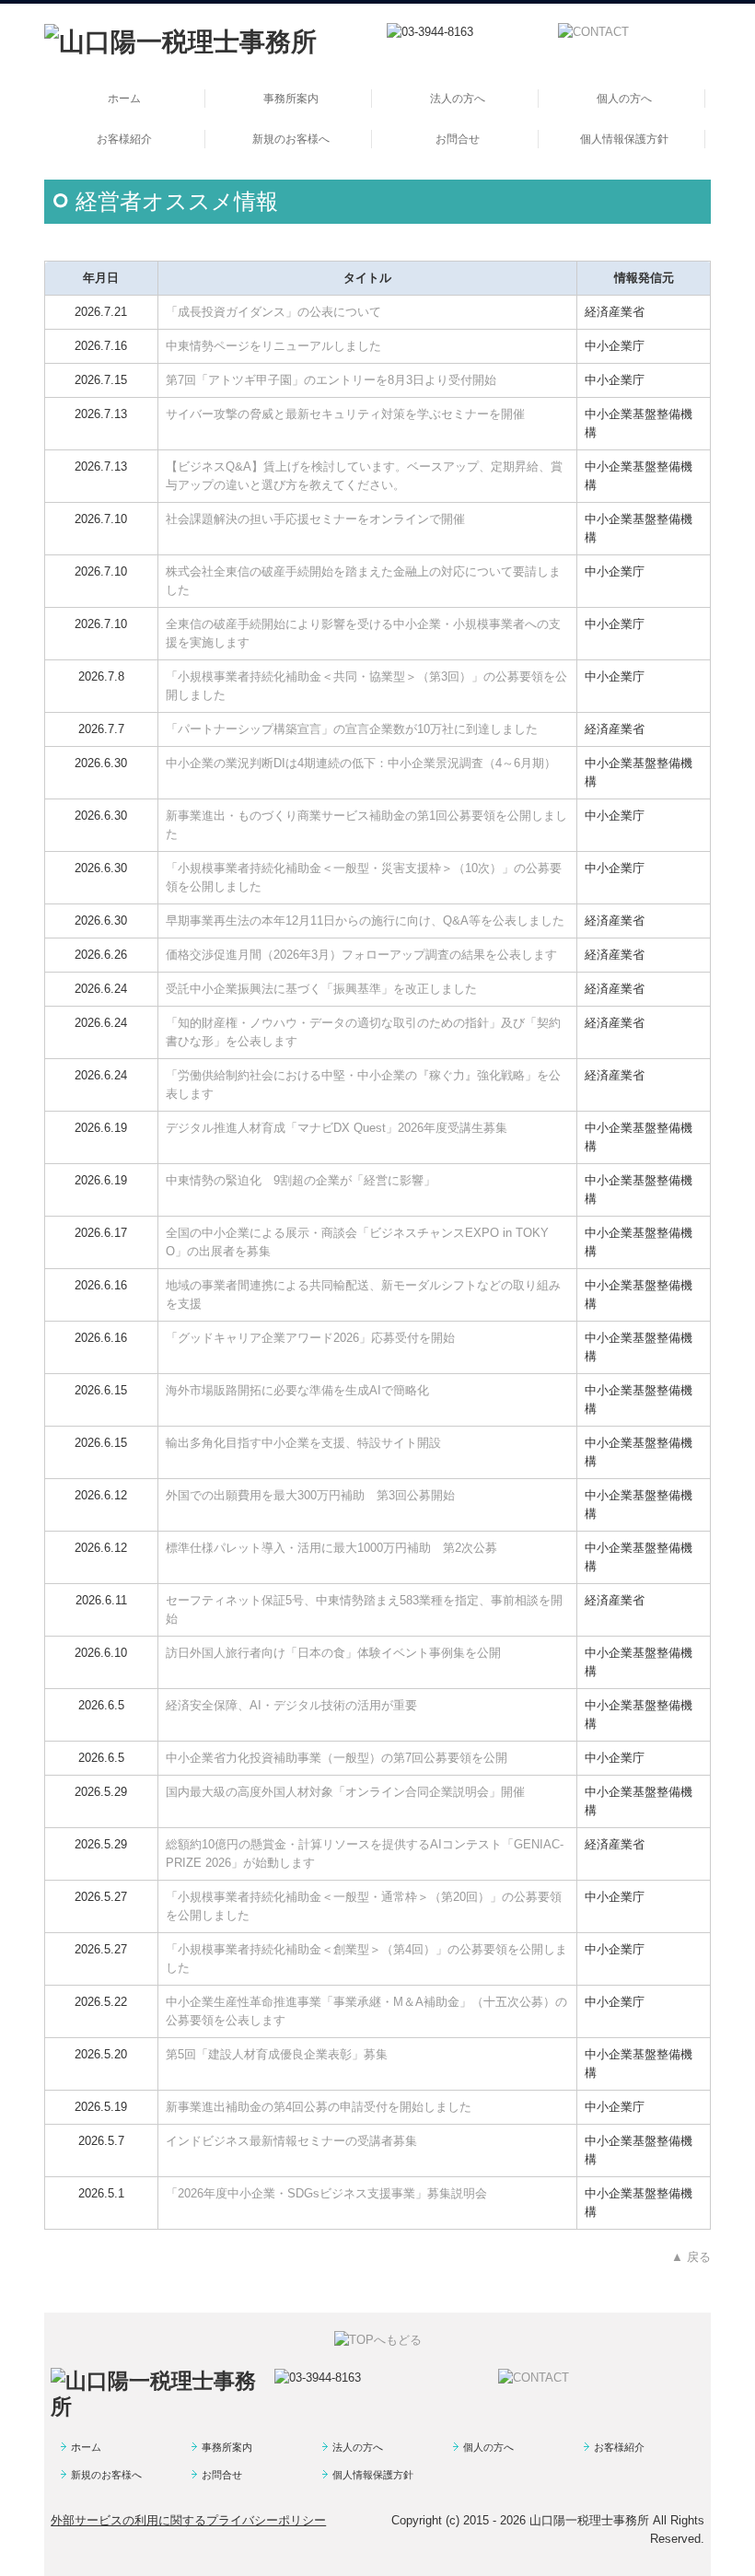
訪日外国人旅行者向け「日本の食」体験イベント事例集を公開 (333, 1653)
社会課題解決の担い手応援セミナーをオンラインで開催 (315, 519)
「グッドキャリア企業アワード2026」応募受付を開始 (310, 1338)
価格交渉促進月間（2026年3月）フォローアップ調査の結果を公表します (361, 955)
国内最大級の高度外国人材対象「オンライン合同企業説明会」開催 (345, 1792)
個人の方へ (624, 99)
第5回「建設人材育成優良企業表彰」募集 (277, 2054)
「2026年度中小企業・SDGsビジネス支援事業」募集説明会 (326, 2193)
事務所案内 (291, 99)
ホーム (124, 99)
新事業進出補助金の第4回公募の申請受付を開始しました (319, 2107)
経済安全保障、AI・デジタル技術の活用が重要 (291, 1705)
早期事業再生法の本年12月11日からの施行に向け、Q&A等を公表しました (365, 921)
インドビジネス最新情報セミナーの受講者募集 (291, 2141)
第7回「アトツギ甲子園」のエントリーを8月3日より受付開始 (331, 380)
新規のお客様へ (291, 139)
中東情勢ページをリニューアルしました (273, 346)
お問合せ (458, 139)
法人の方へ (458, 99)
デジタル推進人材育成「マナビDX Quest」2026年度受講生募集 (337, 1128)
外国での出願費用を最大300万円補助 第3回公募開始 (310, 1495)
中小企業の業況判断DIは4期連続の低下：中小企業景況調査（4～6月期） (361, 763)
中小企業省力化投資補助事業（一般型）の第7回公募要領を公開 (337, 1758)
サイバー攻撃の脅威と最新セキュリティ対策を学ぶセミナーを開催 (345, 414)
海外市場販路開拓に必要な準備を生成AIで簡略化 (297, 1390)
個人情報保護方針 (624, 139)
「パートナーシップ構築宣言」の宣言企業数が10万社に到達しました (352, 729)
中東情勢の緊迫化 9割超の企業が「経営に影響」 (301, 1180)
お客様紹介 (124, 139)
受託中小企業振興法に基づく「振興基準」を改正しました (321, 989)
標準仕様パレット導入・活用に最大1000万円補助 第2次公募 (331, 1548)
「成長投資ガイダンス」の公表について (273, 312)
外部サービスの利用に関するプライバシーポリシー (188, 2520)
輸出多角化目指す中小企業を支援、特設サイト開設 (303, 1443)
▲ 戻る (691, 2257)
